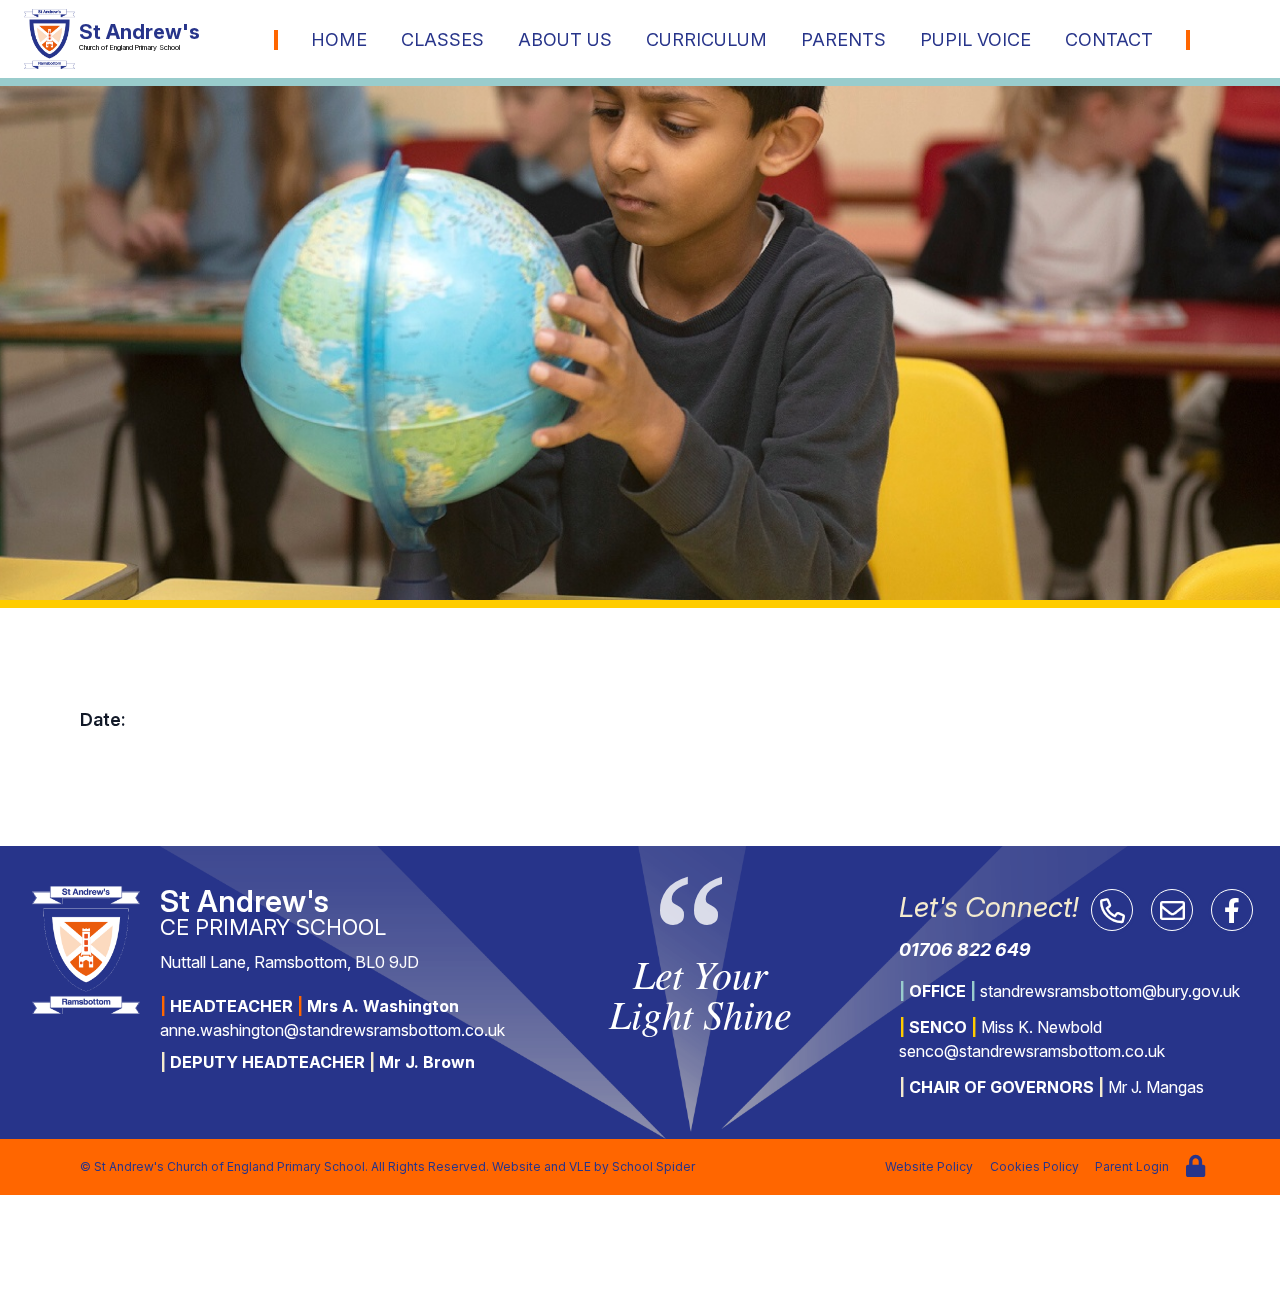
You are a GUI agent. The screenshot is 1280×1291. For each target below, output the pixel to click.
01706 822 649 (965, 949)
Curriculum (706, 39)
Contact (1109, 39)
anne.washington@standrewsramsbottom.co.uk (332, 1030)
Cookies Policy (1034, 1166)
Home (339, 39)
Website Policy (929, 1166)
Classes (442, 39)
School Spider (653, 1166)
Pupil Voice (975, 39)
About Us (565, 39)
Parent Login (1132, 1166)
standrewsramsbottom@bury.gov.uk (1110, 991)
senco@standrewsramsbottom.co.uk (1032, 1051)
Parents (843, 39)
